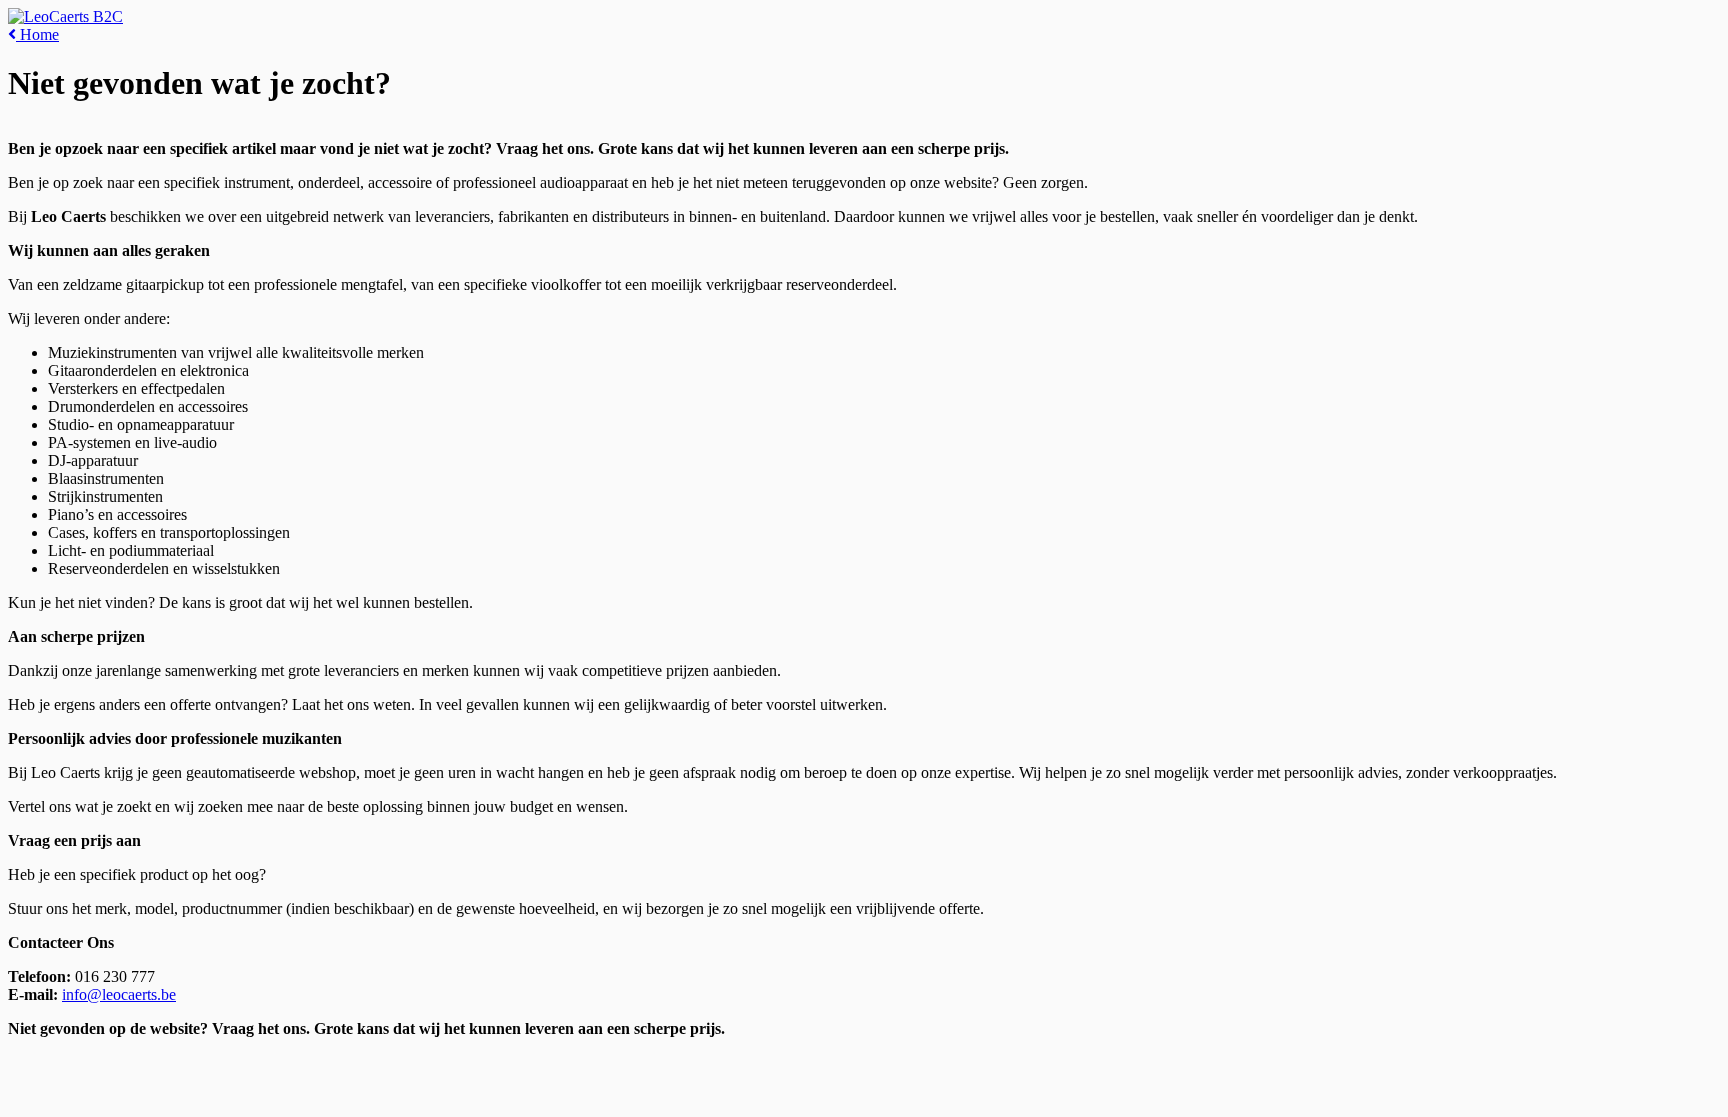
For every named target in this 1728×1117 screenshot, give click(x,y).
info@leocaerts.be (119, 994)
